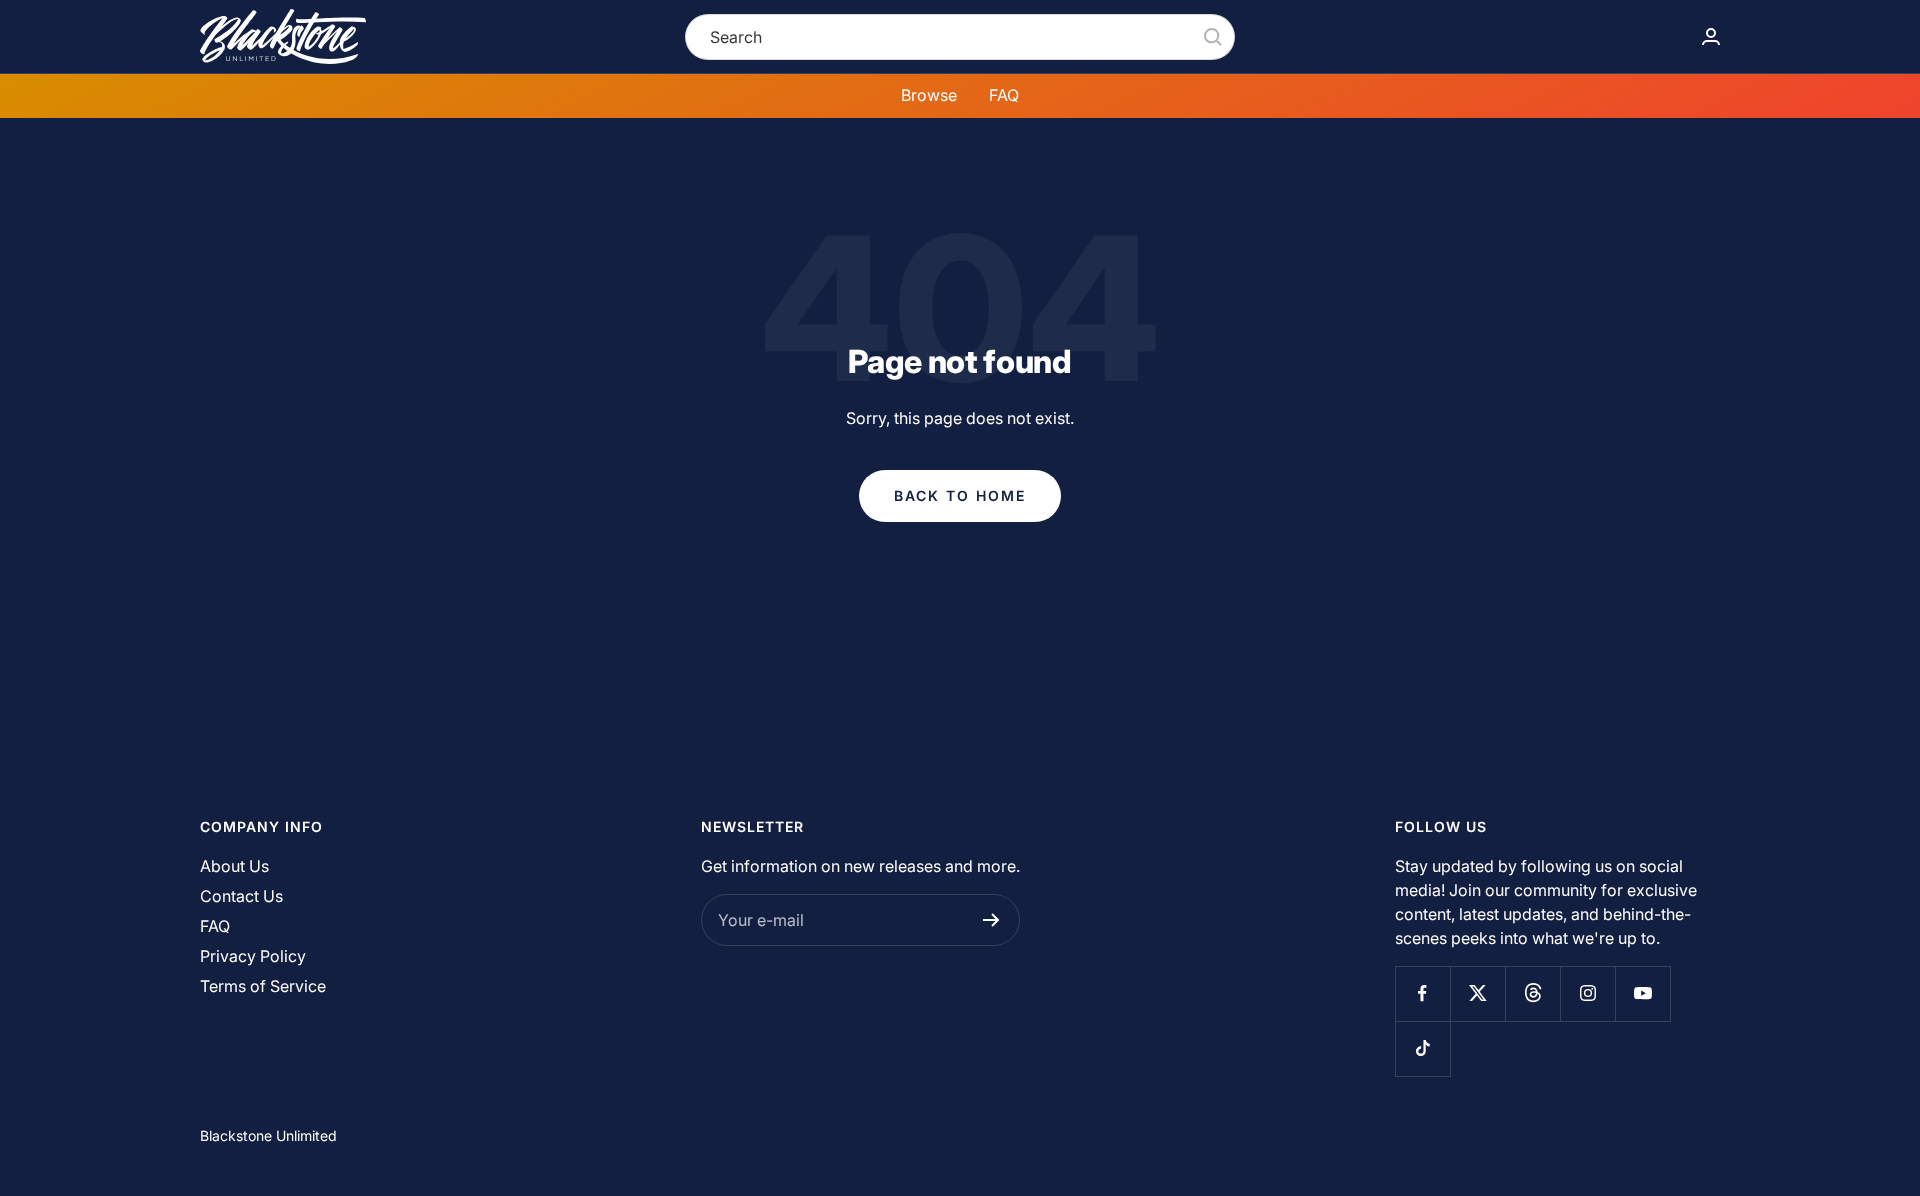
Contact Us (241, 896)
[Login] (1711, 36)
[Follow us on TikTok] (1422, 1048)
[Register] (991, 920)
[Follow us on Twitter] (1477, 993)
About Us (234, 866)
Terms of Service (263, 986)
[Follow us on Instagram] (1587, 993)
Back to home (960, 495)
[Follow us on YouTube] (1642, 993)
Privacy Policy (253, 956)
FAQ (1004, 95)
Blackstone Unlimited (268, 1135)
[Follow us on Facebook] (1422, 993)
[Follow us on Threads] (1532, 993)
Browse (929, 95)
